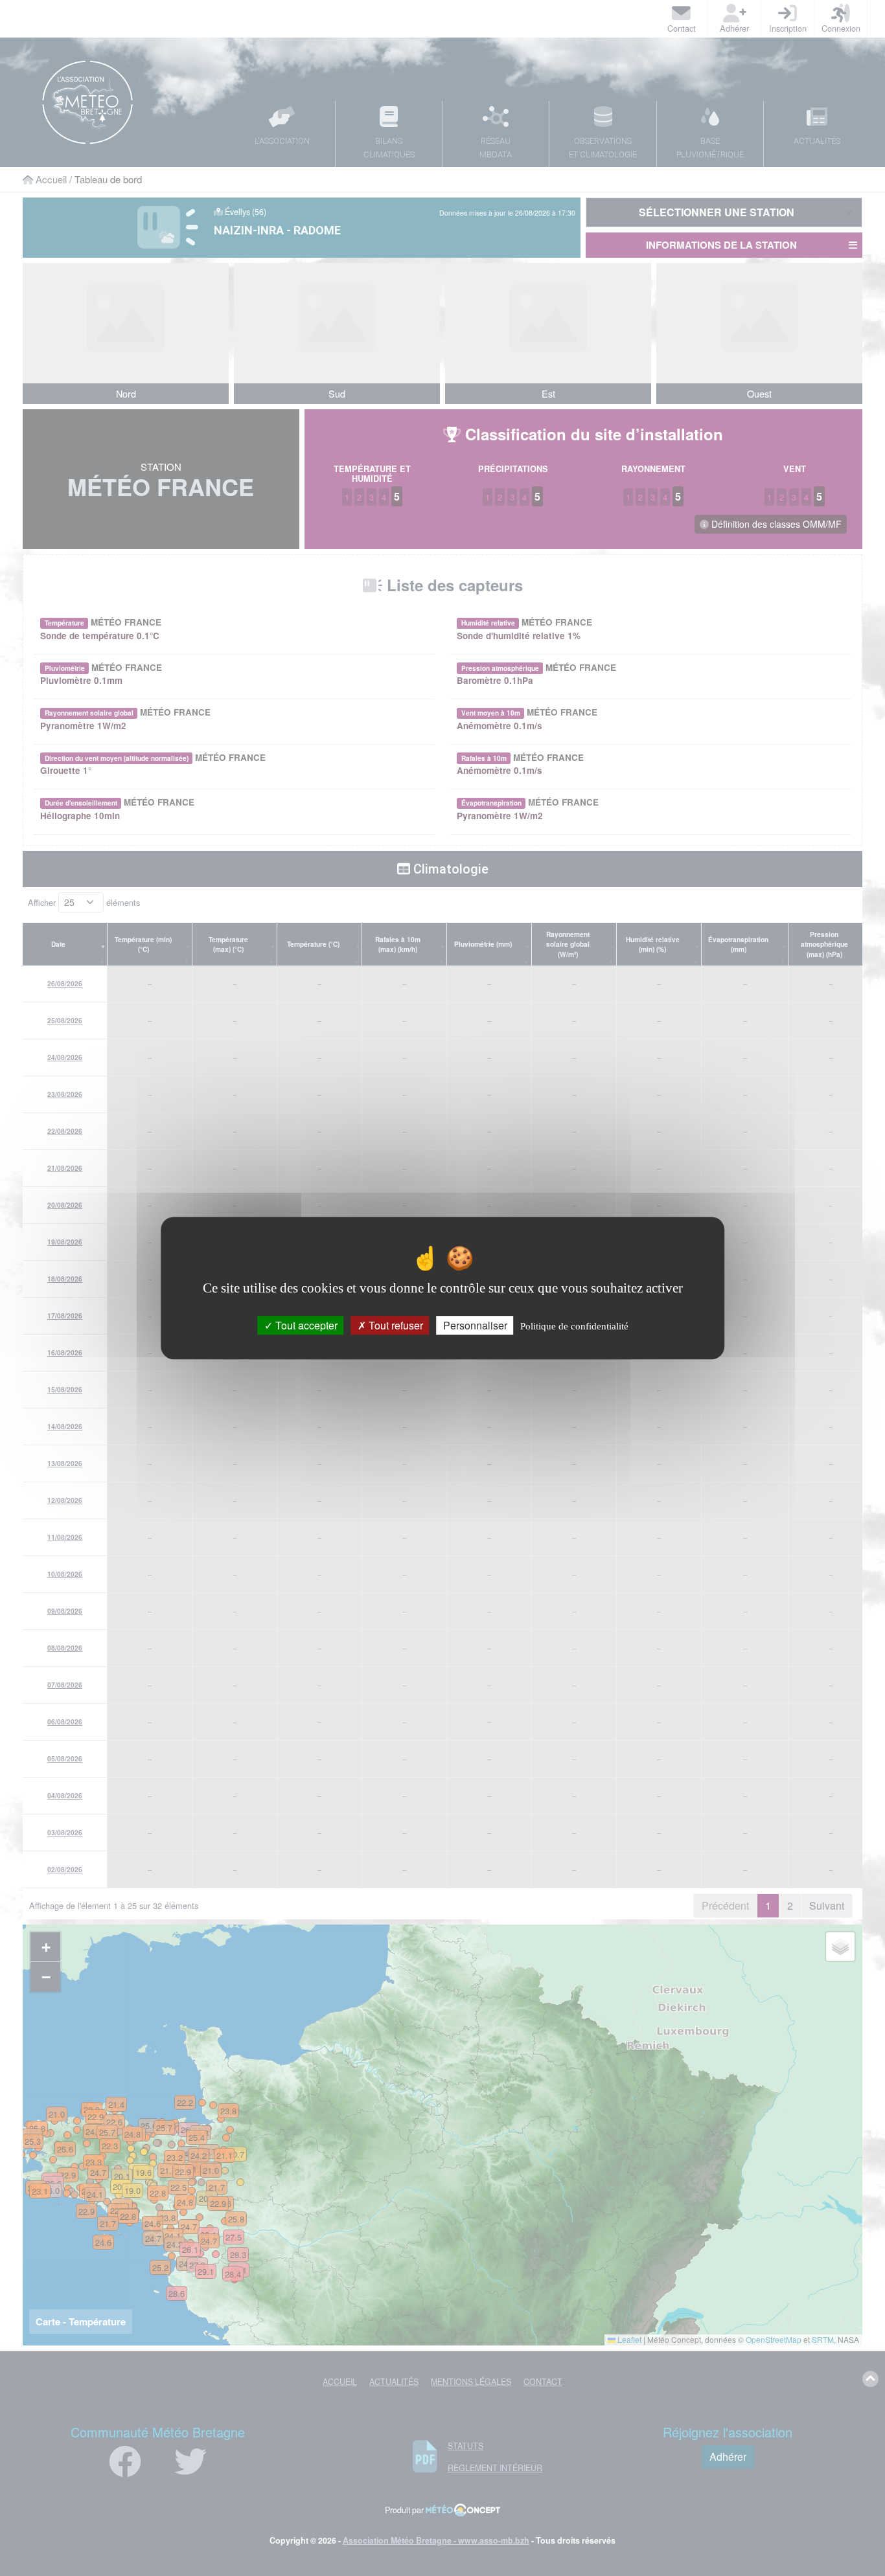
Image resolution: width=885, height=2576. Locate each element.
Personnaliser (475, 1325)
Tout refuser (395, 1325)
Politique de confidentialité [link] (574, 1326)
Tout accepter (305, 1325)
